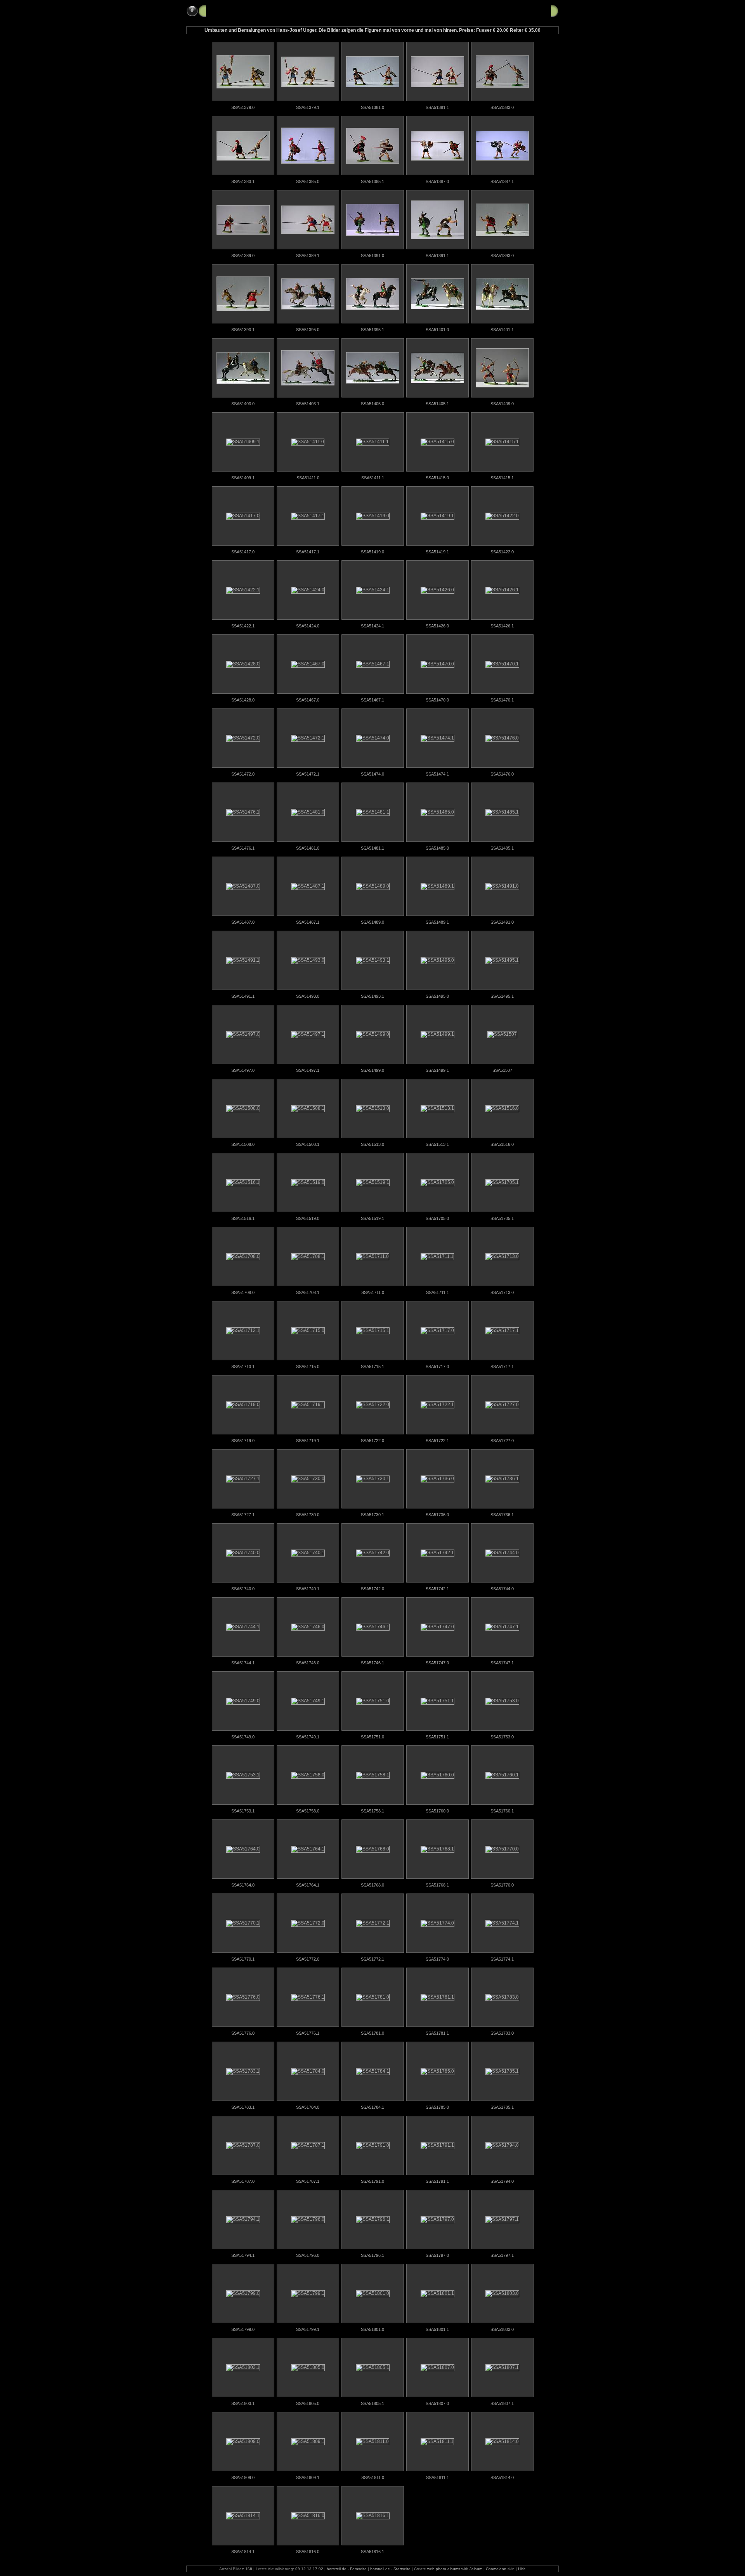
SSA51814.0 (502, 2478)
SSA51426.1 (502, 626)
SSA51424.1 (372, 626)
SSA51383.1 (243, 181)
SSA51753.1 (243, 1811)
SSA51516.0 (502, 1144)
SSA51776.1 (308, 2033)
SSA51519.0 (308, 1218)
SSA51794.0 (502, 2181)
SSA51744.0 (502, 1589)
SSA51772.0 (308, 1959)
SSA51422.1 (243, 626)
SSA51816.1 (372, 2552)
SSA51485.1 (502, 848)
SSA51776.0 (243, 2033)
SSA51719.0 (243, 1441)
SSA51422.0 (502, 552)
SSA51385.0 (308, 181)
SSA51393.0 (502, 256)
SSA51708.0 (243, 1292)
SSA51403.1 (308, 404)
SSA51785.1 (502, 2107)
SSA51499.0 (372, 1070)
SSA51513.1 (437, 1144)
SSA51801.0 (372, 2329)
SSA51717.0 (437, 1367)
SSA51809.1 (308, 2478)
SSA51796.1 (372, 2255)
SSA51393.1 (243, 330)
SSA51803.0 (502, 2329)
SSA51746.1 (372, 1663)
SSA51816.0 (308, 2552)
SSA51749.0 (243, 1737)
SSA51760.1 (502, 1811)
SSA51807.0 (437, 2403)
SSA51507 (502, 1070)
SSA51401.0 (437, 330)
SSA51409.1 (243, 478)
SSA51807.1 (502, 2403)
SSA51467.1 (372, 700)
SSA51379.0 (243, 107)
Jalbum (476, 2569)
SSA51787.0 (243, 2181)
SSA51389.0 (243, 256)
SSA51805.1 (372, 2403)
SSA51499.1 (437, 1070)
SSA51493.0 (308, 996)
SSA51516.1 (243, 1218)
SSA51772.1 (372, 1959)
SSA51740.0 (243, 1589)
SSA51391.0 (372, 256)
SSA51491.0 (502, 922)
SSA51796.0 (308, 2255)
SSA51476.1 (243, 848)
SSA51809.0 (243, 2478)
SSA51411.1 (373, 478)
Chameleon (496, 2569)
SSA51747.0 (437, 1663)
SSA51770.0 (502, 1885)
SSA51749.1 (308, 1737)
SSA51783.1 (243, 2107)
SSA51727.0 (502, 1441)
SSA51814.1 (243, 2552)
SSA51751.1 (437, 1737)
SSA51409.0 (502, 404)
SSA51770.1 (243, 1959)
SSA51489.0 (372, 922)
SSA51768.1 (437, 1885)
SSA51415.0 (437, 478)
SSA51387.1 (502, 181)
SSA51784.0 (308, 2107)
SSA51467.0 (308, 700)
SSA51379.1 (308, 107)
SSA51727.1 (243, 1515)
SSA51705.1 (502, 1218)
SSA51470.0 (437, 700)
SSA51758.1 (372, 1811)
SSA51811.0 (373, 2478)
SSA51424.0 (308, 626)
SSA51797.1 (502, 2255)
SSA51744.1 (243, 1663)
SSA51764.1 (308, 1885)
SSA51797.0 (437, 2255)
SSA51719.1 (308, 1441)
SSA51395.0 (308, 330)
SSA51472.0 (243, 774)
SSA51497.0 (243, 1070)
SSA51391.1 (437, 256)
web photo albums (444, 2569)
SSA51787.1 (308, 2181)
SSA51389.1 (308, 256)
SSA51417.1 (308, 552)
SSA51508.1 (308, 1144)
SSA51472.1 (308, 774)
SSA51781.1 (437, 2033)
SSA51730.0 (308, 1515)
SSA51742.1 (437, 1589)
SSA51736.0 (437, 1515)
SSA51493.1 (372, 996)
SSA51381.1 (437, 107)
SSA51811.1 (437, 2478)
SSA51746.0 (308, 1663)
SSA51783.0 (502, 2033)
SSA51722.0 (372, 1441)
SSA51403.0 (243, 404)
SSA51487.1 (308, 922)
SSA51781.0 (372, 2033)
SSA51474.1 (437, 774)
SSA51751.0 (372, 1737)
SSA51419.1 (437, 552)
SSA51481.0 (308, 848)
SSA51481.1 (372, 848)
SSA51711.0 (373, 1292)
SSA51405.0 (372, 404)
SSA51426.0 (437, 626)
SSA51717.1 (502, 1367)
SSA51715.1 (372, 1367)
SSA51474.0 (372, 774)
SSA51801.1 (437, 2329)
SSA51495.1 (502, 996)
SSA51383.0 (502, 107)
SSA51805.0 (308, 2403)
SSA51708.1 (308, 1292)
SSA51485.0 (437, 848)
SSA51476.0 (502, 774)
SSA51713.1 (243, 1367)
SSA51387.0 (437, 181)
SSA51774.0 (437, 1959)
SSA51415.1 (502, 478)
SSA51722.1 (437, 1441)
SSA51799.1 (308, 2329)
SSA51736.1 (502, 1515)
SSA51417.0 (243, 552)
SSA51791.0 (372, 2181)
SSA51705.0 (437, 1218)
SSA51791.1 (437, 2181)
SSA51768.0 (372, 1885)
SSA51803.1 (243, 2403)
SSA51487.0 (243, 922)
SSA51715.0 (308, 1367)
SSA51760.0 (437, 1811)
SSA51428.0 (243, 700)
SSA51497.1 (308, 1070)
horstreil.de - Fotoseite (347, 2569)
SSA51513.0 (372, 1144)
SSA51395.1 (372, 330)
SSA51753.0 (502, 1737)
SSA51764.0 (243, 1885)
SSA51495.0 (437, 996)
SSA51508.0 (243, 1144)
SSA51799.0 (243, 2329)
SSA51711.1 (437, 1292)
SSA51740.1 (308, 1589)
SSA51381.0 (372, 107)
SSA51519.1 (372, 1218)
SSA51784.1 (372, 2107)
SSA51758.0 (308, 1811)
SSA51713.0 (502, 1292)
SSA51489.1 (437, 922)
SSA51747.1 (502, 1663)
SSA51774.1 (502, 1959)
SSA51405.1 (437, 404)
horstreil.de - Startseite (390, 2569)
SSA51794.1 (243, 2255)
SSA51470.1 (502, 700)
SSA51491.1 (243, 996)
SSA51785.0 (437, 2107)
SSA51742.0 (372, 1589)
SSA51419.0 (372, 552)
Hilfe (522, 2569)
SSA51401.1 (502, 330)
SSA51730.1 (372, 1515)
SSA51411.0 (308, 478)
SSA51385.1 (372, 181)
